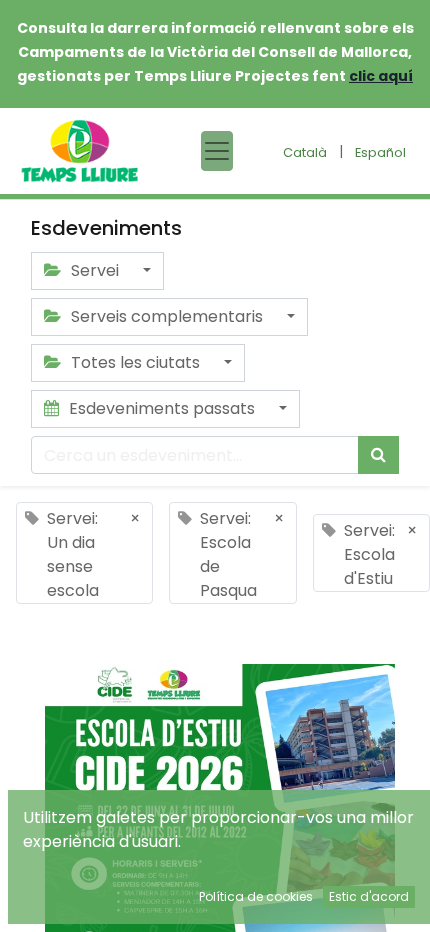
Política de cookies (256, 896)
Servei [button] (95, 270)
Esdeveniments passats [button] (162, 408)
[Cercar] (378, 455)
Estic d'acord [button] (369, 896)
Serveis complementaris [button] (167, 316)
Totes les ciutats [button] (135, 362)
